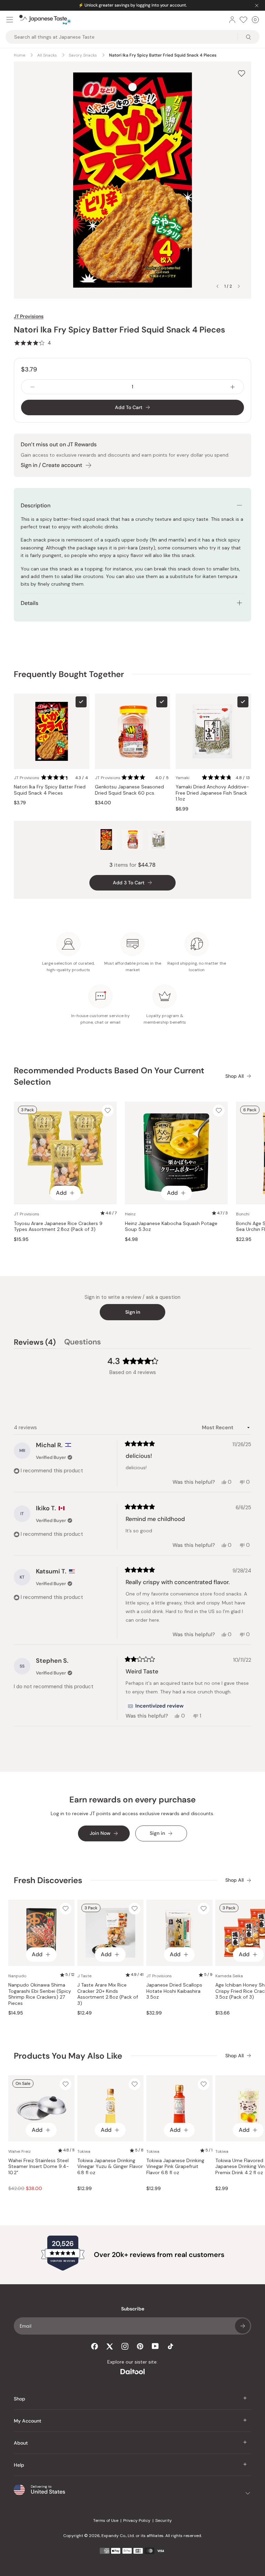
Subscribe (243, 2326)
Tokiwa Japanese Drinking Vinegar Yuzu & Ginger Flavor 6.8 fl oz (110, 2167)
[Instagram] (125, 2346)
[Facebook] (95, 2346)
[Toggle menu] (10, 20)
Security (164, 2520)
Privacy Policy (137, 2520)
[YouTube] (155, 2346)
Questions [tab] (82, 1343)
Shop (19, 2399)
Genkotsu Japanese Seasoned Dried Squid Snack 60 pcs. (129, 790)
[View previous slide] (217, 286)
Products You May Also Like (68, 2056)
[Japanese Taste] (45, 20)
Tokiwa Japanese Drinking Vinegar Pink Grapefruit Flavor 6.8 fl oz (175, 2167)
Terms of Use (106, 2520)
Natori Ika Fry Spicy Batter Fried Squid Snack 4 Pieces (50, 790)
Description (36, 505)
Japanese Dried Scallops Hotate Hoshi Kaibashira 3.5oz (174, 1991)
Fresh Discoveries (48, 1880)
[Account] (232, 20)
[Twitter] (110, 2346)
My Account (28, 2421)
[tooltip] (156, 1706)
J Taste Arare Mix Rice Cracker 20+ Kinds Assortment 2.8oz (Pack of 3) (108, 1994)
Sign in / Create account (51, 465)
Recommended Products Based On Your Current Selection (109, 1076)
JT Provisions (29, 316)
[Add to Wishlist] (242, 73)
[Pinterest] (140, 2346)
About (21, 2443)
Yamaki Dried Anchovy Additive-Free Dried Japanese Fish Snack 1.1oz (212, 793)
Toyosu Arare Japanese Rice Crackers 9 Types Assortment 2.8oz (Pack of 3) (58, 1227)
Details (30, 603)
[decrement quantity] (32, 387)
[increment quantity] (233, 387)
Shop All (234, 1076)
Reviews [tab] (35, 1343)
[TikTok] (170, 2346)
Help (19, 2465)
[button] (32, 343)
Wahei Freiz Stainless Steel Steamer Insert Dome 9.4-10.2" (39, 2167)
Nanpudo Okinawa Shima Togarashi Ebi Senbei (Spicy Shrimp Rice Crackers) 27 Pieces (40, 1994)
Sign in (133, 1312)
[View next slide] (239, 286)
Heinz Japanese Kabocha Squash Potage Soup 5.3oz (171, 1227)
